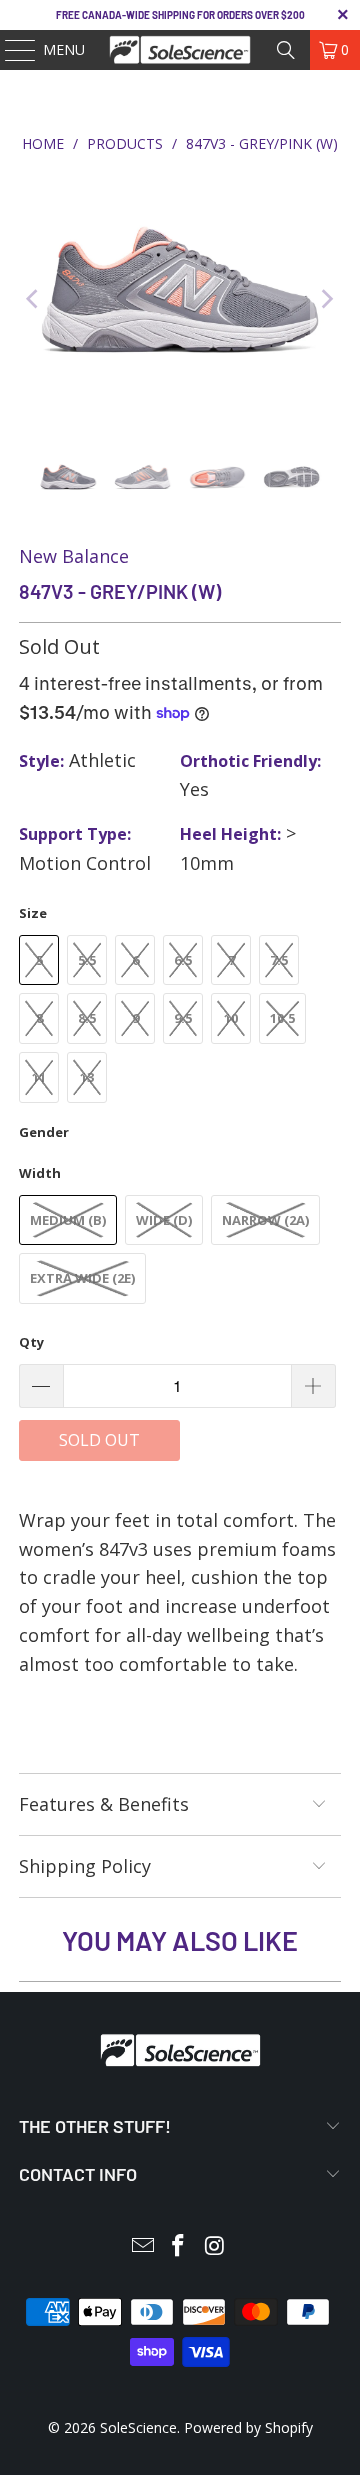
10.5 (282, 1018)
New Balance (74, 556)
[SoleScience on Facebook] (179, 2246)
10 (231, 1018)
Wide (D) (164, 1220)
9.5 (183, 1018)
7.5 (279, 960)
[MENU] (10, 50)
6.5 (183, 960)
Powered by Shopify (248, 2427)
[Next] (326, 299)
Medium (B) (68, 1220)
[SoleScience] (180, 50)
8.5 (87, 1018)
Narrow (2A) (265, 1220)
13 (87, 1077)
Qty (31, 1342)
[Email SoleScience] (143, 2246)
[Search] (286, 50)
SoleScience (138, 2427)
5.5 (87, 960)
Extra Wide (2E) (82, 1278)
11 (39, 1077)
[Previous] (34, 299)
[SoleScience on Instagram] (215, 2246)
